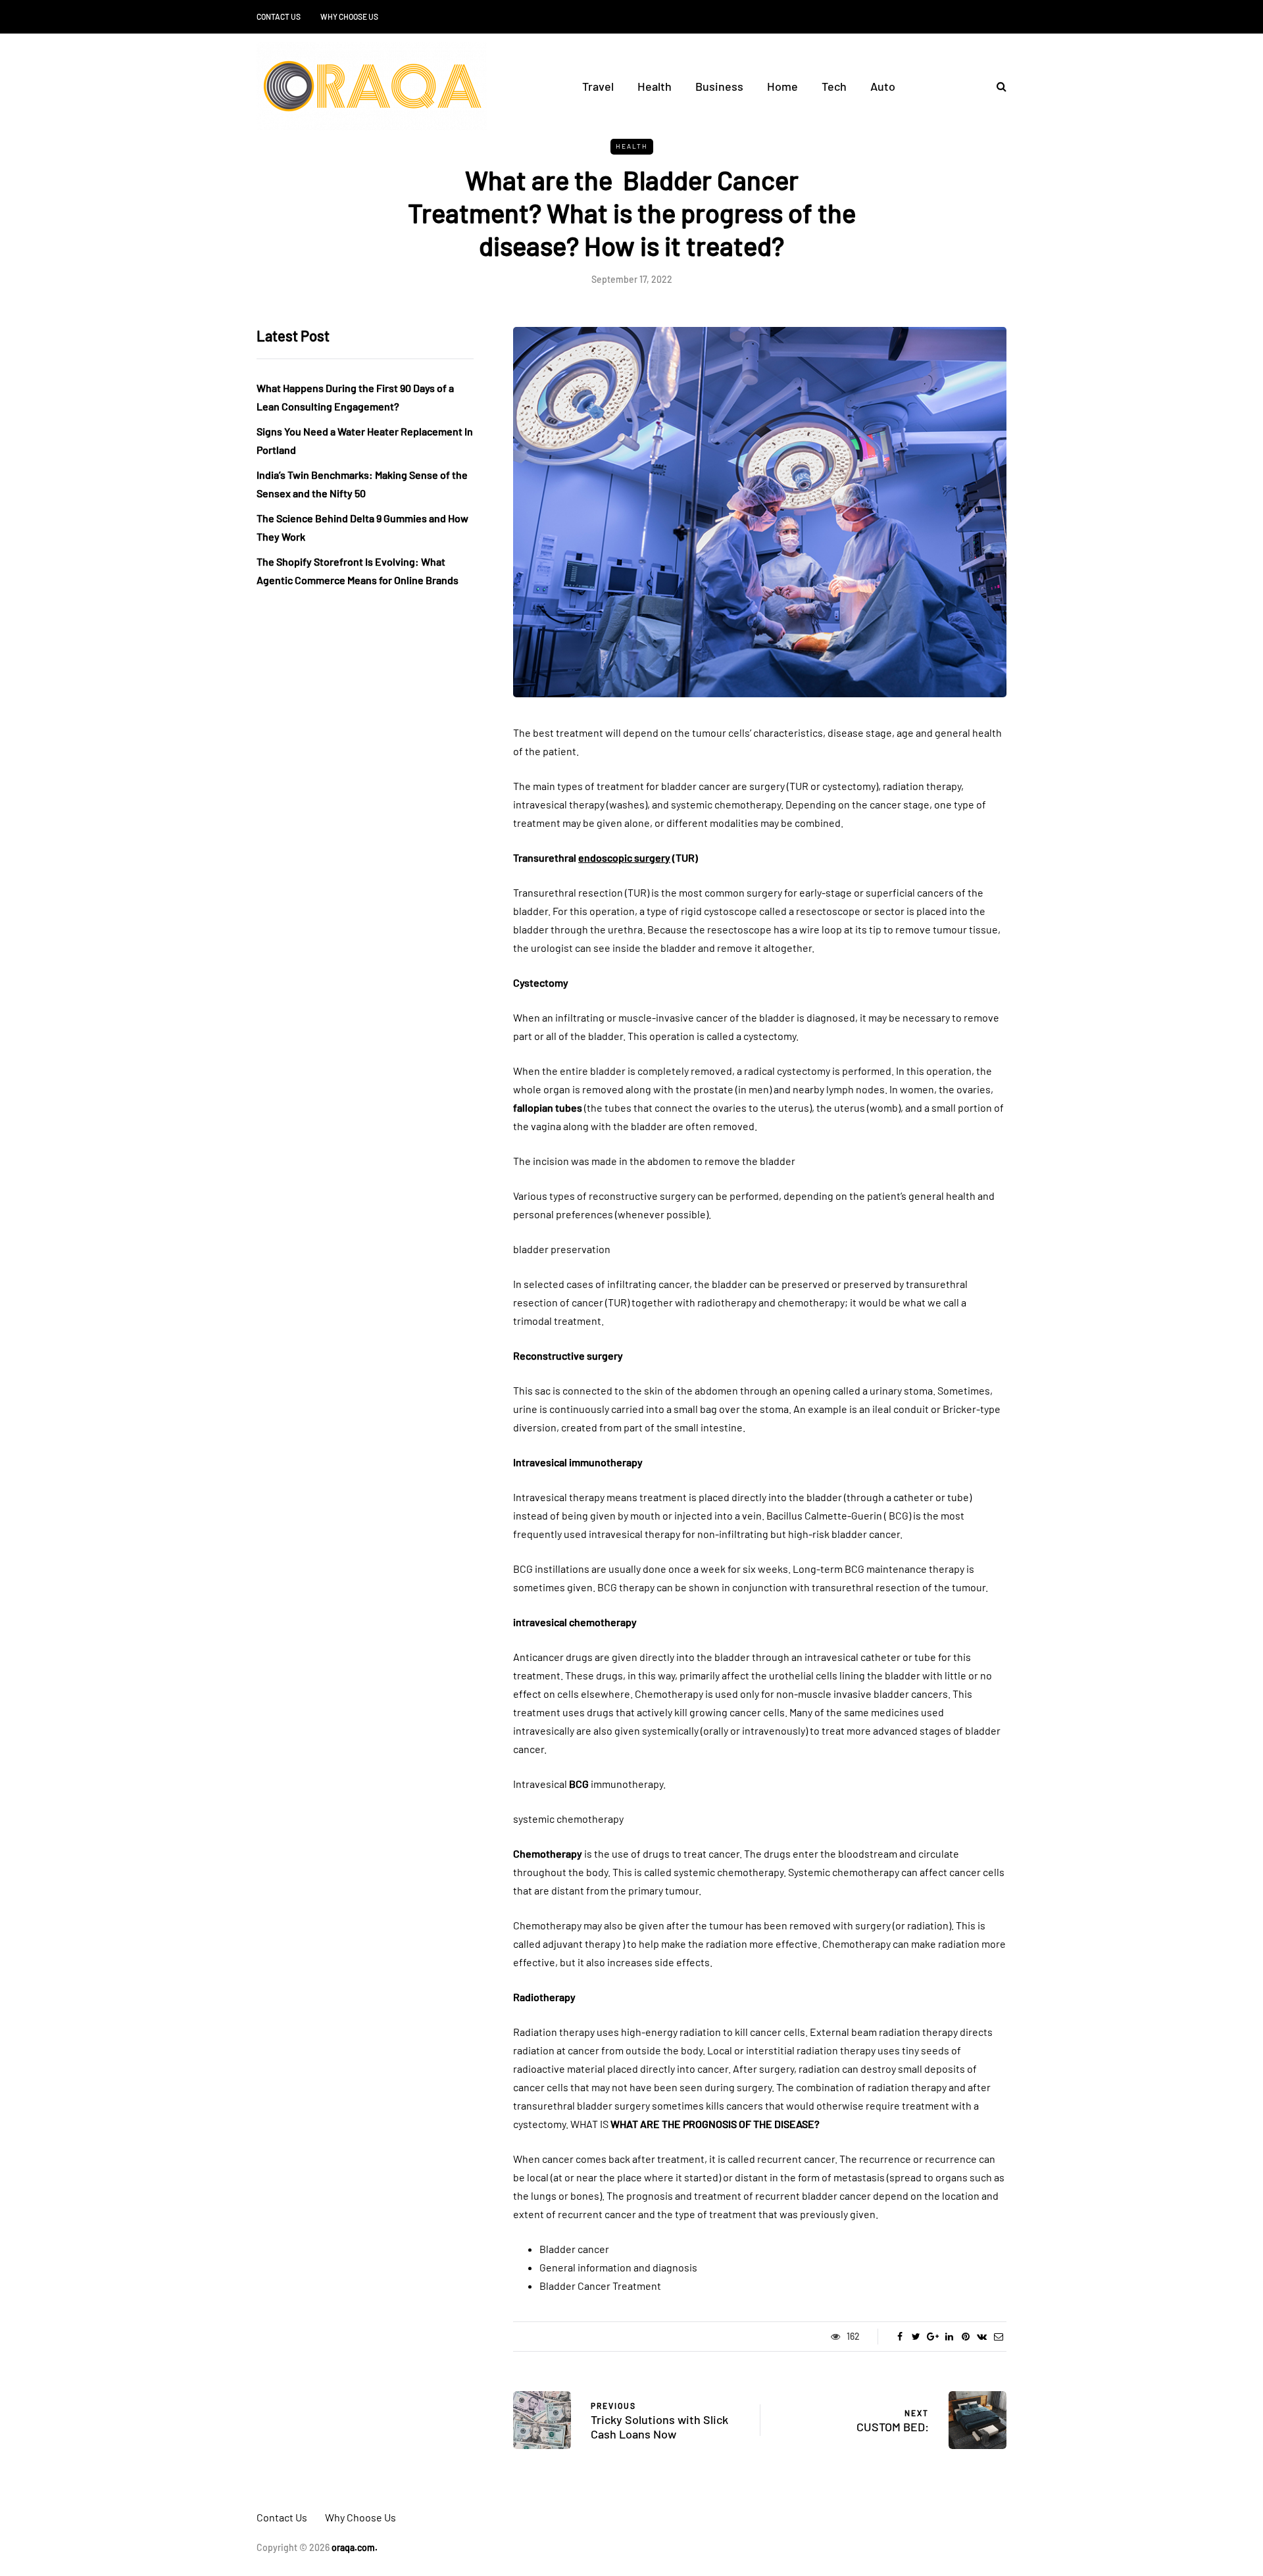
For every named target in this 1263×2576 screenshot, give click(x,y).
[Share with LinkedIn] (949, 2337)
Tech (834, 86)
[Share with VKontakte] (982, 2337)
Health (655, 86)
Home (782, 86)
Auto (883, 86)
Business (719, 86)
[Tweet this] (916, 2337)
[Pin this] (965, 2337)
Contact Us (279, 16)
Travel (598, 86)
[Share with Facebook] (900, 2337)
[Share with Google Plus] (932, 2337)
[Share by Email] (998, 2337)
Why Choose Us (349, 16)
